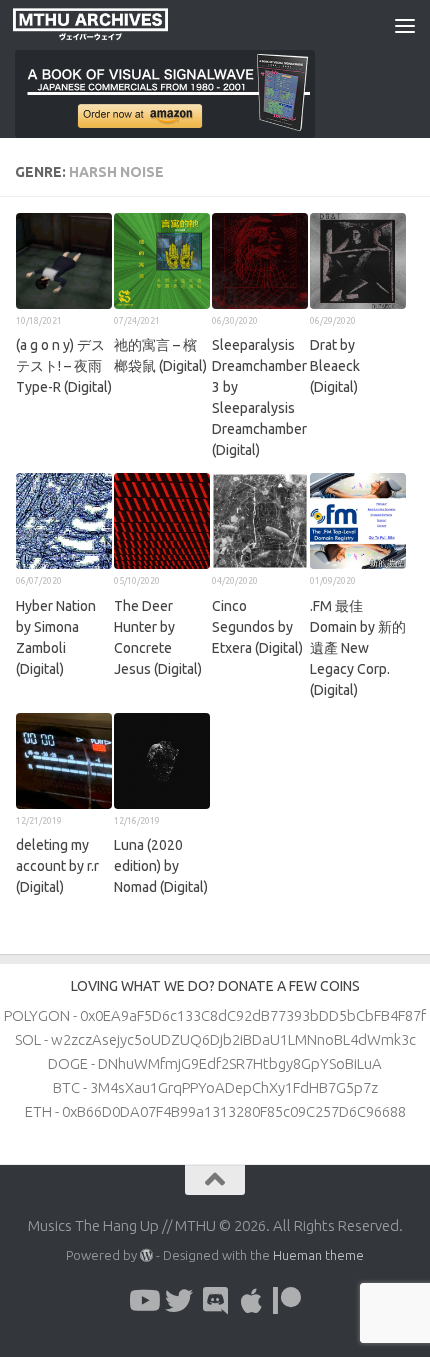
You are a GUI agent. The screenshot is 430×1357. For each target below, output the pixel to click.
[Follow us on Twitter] (179, 1301)
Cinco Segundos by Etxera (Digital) (257, 627)
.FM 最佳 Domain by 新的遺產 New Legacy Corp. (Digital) (358, 648)
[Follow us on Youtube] (143, 1301)
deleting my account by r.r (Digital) (57, 866)
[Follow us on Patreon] (287, 1301)
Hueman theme (318, 1255)
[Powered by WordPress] (146, 1255)
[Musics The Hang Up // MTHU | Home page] (116, 25)
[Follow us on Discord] (215, 1301)
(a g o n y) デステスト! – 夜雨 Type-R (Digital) (64, 366)
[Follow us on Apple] (251, 1301)
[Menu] (405, 25)
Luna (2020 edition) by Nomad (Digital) (161, 866)
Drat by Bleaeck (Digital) (335, 366)
